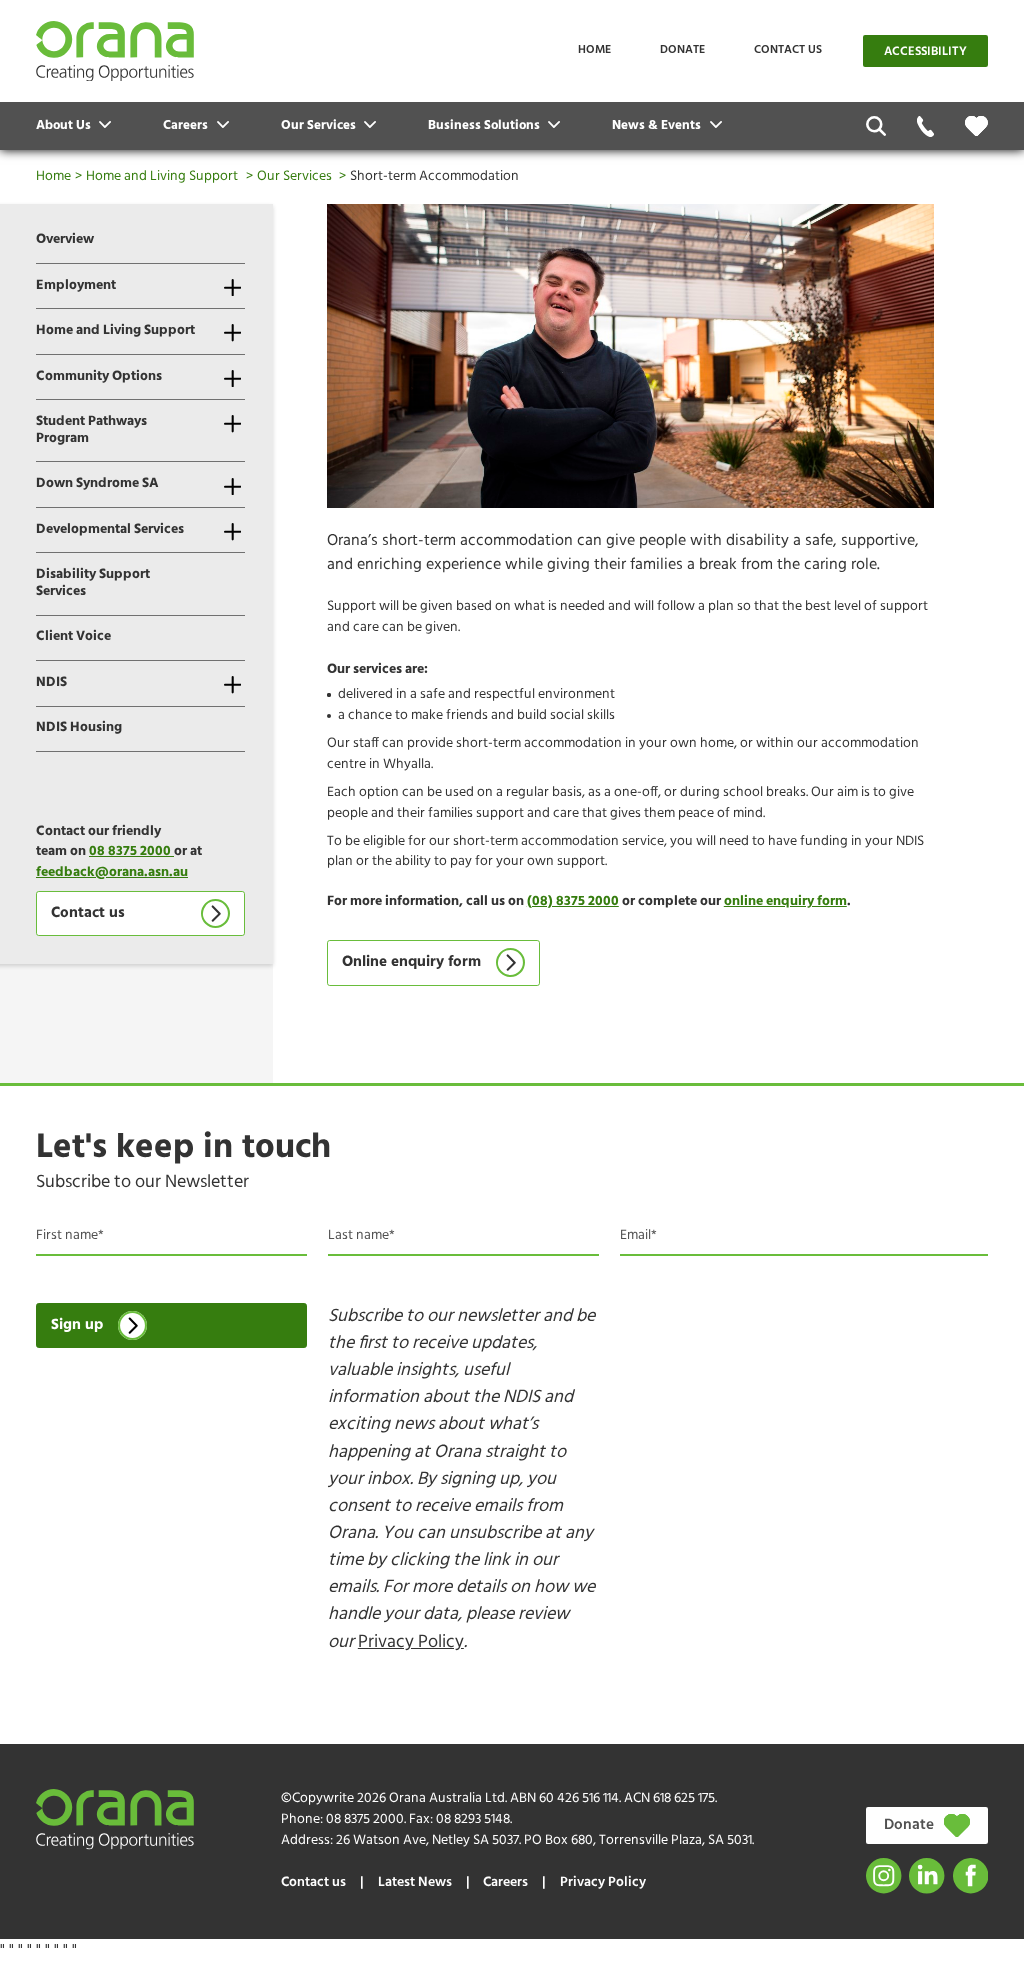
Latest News (415, 1882)
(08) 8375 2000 (573, 901)
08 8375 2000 (131, 851)
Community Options (99, 376)
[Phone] (925, 126)
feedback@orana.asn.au (112, 872)
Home (594, 50)
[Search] (876, 126)
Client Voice (73, 636)
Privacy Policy (411, 1642)
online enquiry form (785, 901)
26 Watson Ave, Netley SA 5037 (427, 1840)
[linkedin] (926, 1875)
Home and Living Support (162, 176)
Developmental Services (110, 529)
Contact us (788, 50)
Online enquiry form (411, 962)
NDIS (51, 682)
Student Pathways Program (91, 430)
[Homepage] (115, 51)
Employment (76, 285)
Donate (682, 50)
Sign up (77, 1325)
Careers (505, 1882)
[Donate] (976, 126)
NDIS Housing (79, 727)
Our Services (294, 176)
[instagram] (883, 1875)
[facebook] (970, 1875)
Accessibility (925, 52)
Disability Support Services (93, 583)
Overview (65, 239)
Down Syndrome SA (97, 483)
